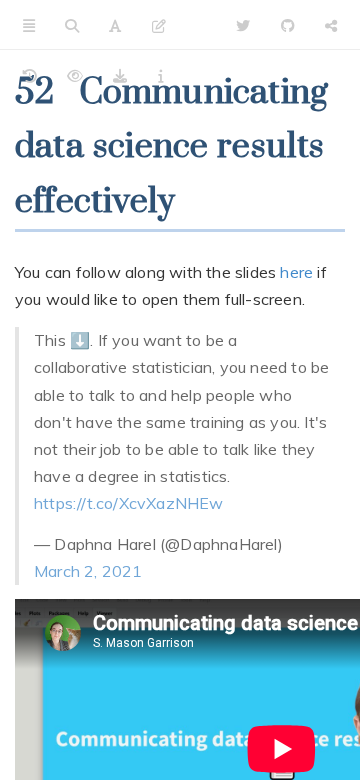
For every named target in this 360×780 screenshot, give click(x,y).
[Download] (120, 75)
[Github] (288, 25)
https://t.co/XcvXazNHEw (129, 503)
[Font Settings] (115, 25)
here (296, 272)
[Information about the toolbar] (160, 75)
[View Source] (75, 75)
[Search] (72, 25)
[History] (30, 75)
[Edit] (159, 25)
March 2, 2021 (88, 571)
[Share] (331, 25)
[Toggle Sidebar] (29, 25)
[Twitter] (243, 25)
